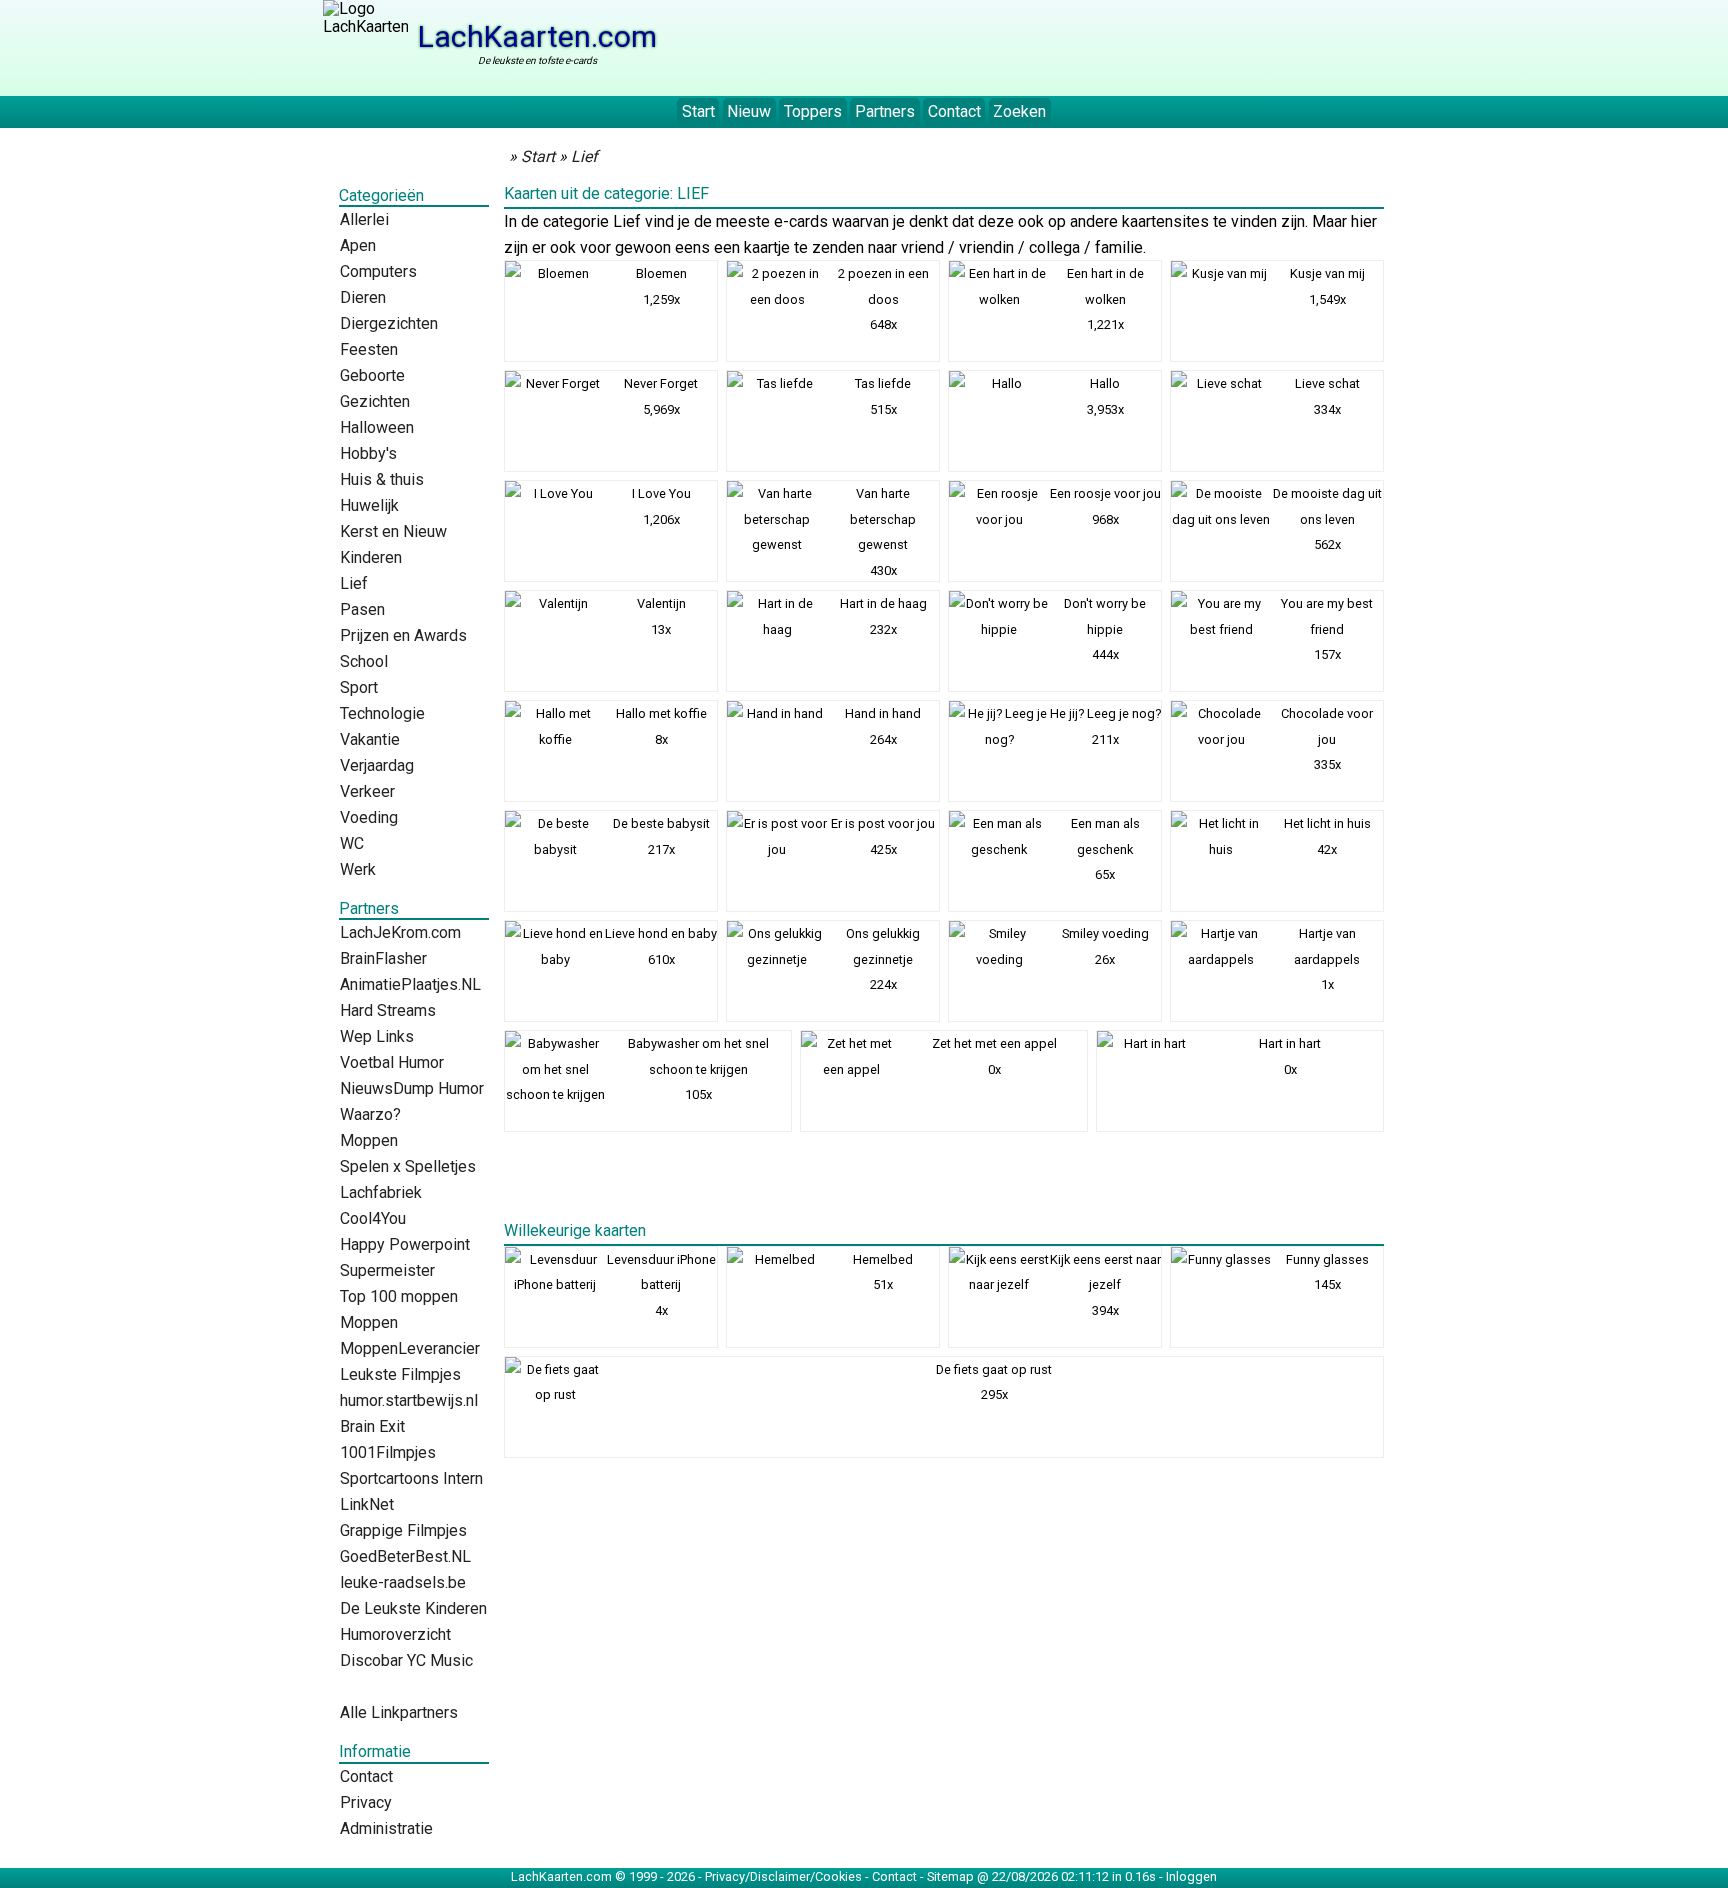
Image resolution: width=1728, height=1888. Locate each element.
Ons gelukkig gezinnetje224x (883, 959)
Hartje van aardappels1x (1327, 959)
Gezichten (375, 401)
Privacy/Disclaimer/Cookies (783, 1876)
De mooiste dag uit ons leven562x (1327, 519)
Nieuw (749, 111)
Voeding (369, 817)
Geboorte (372, 375)
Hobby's (368, 453)
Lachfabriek (381, 1192)
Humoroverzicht (395, 1634)
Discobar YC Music (406, 1660)
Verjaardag (377, 765)
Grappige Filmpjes (403, 1530)
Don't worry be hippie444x (1105, 629)
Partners (885, 111)
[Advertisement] (1041, 45)
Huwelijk (369, 505)
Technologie (382, 713)
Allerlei (364, 219)
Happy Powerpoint (405, 1244)
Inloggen (1191, 1876)
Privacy (366, 1802)
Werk (358, 869)
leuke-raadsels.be (403, 1582)
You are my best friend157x (1327, 629)
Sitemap (950, 1876)
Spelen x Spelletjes (408, 1166)
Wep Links (377, 1036)
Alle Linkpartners (399, 1712)
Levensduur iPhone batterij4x (661, 1285)
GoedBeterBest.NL (405, 1556)
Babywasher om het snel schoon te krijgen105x (698, 1069)
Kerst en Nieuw (393, 531)
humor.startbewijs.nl (409, 1400)
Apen (358, 245)
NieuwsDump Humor (412, 1088)
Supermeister (387, 1270)
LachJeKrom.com (400, 932)
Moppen (369, 1140)
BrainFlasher (383, 958)
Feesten (369, 349)
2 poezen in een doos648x (883, 299)
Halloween (377, 427)
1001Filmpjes (388, 1452)
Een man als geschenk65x (1105, 849)
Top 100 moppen (399, 1296)
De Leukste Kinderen (413, 1608)
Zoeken (1019, 111)
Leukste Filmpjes (400, 1374)
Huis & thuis (382, 479)
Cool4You (373, 1218)
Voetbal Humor (392, 1062)
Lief (354, 583)
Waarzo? (370, 1114)
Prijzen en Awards (403, 635)
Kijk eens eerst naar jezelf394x (1105, 1285)
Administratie (386, 1828)
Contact (954, 111)
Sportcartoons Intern (411, 1478)
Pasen (362, 609)
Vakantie (370, 739)
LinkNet (367, 1504)
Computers (378, 271)
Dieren (363, 297)
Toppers (813, 111)
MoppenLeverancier (410, 1348)
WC (352, 843)
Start (698, 111)
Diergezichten (389, 323)
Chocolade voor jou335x (1327, 739)
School (364, 661)
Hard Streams (388, 1010)
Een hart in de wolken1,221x (1105, 299)
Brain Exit (372, 1426)
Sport (359, 687)
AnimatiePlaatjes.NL (410, 984)
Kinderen (371, 557)
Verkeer (367, 791)
